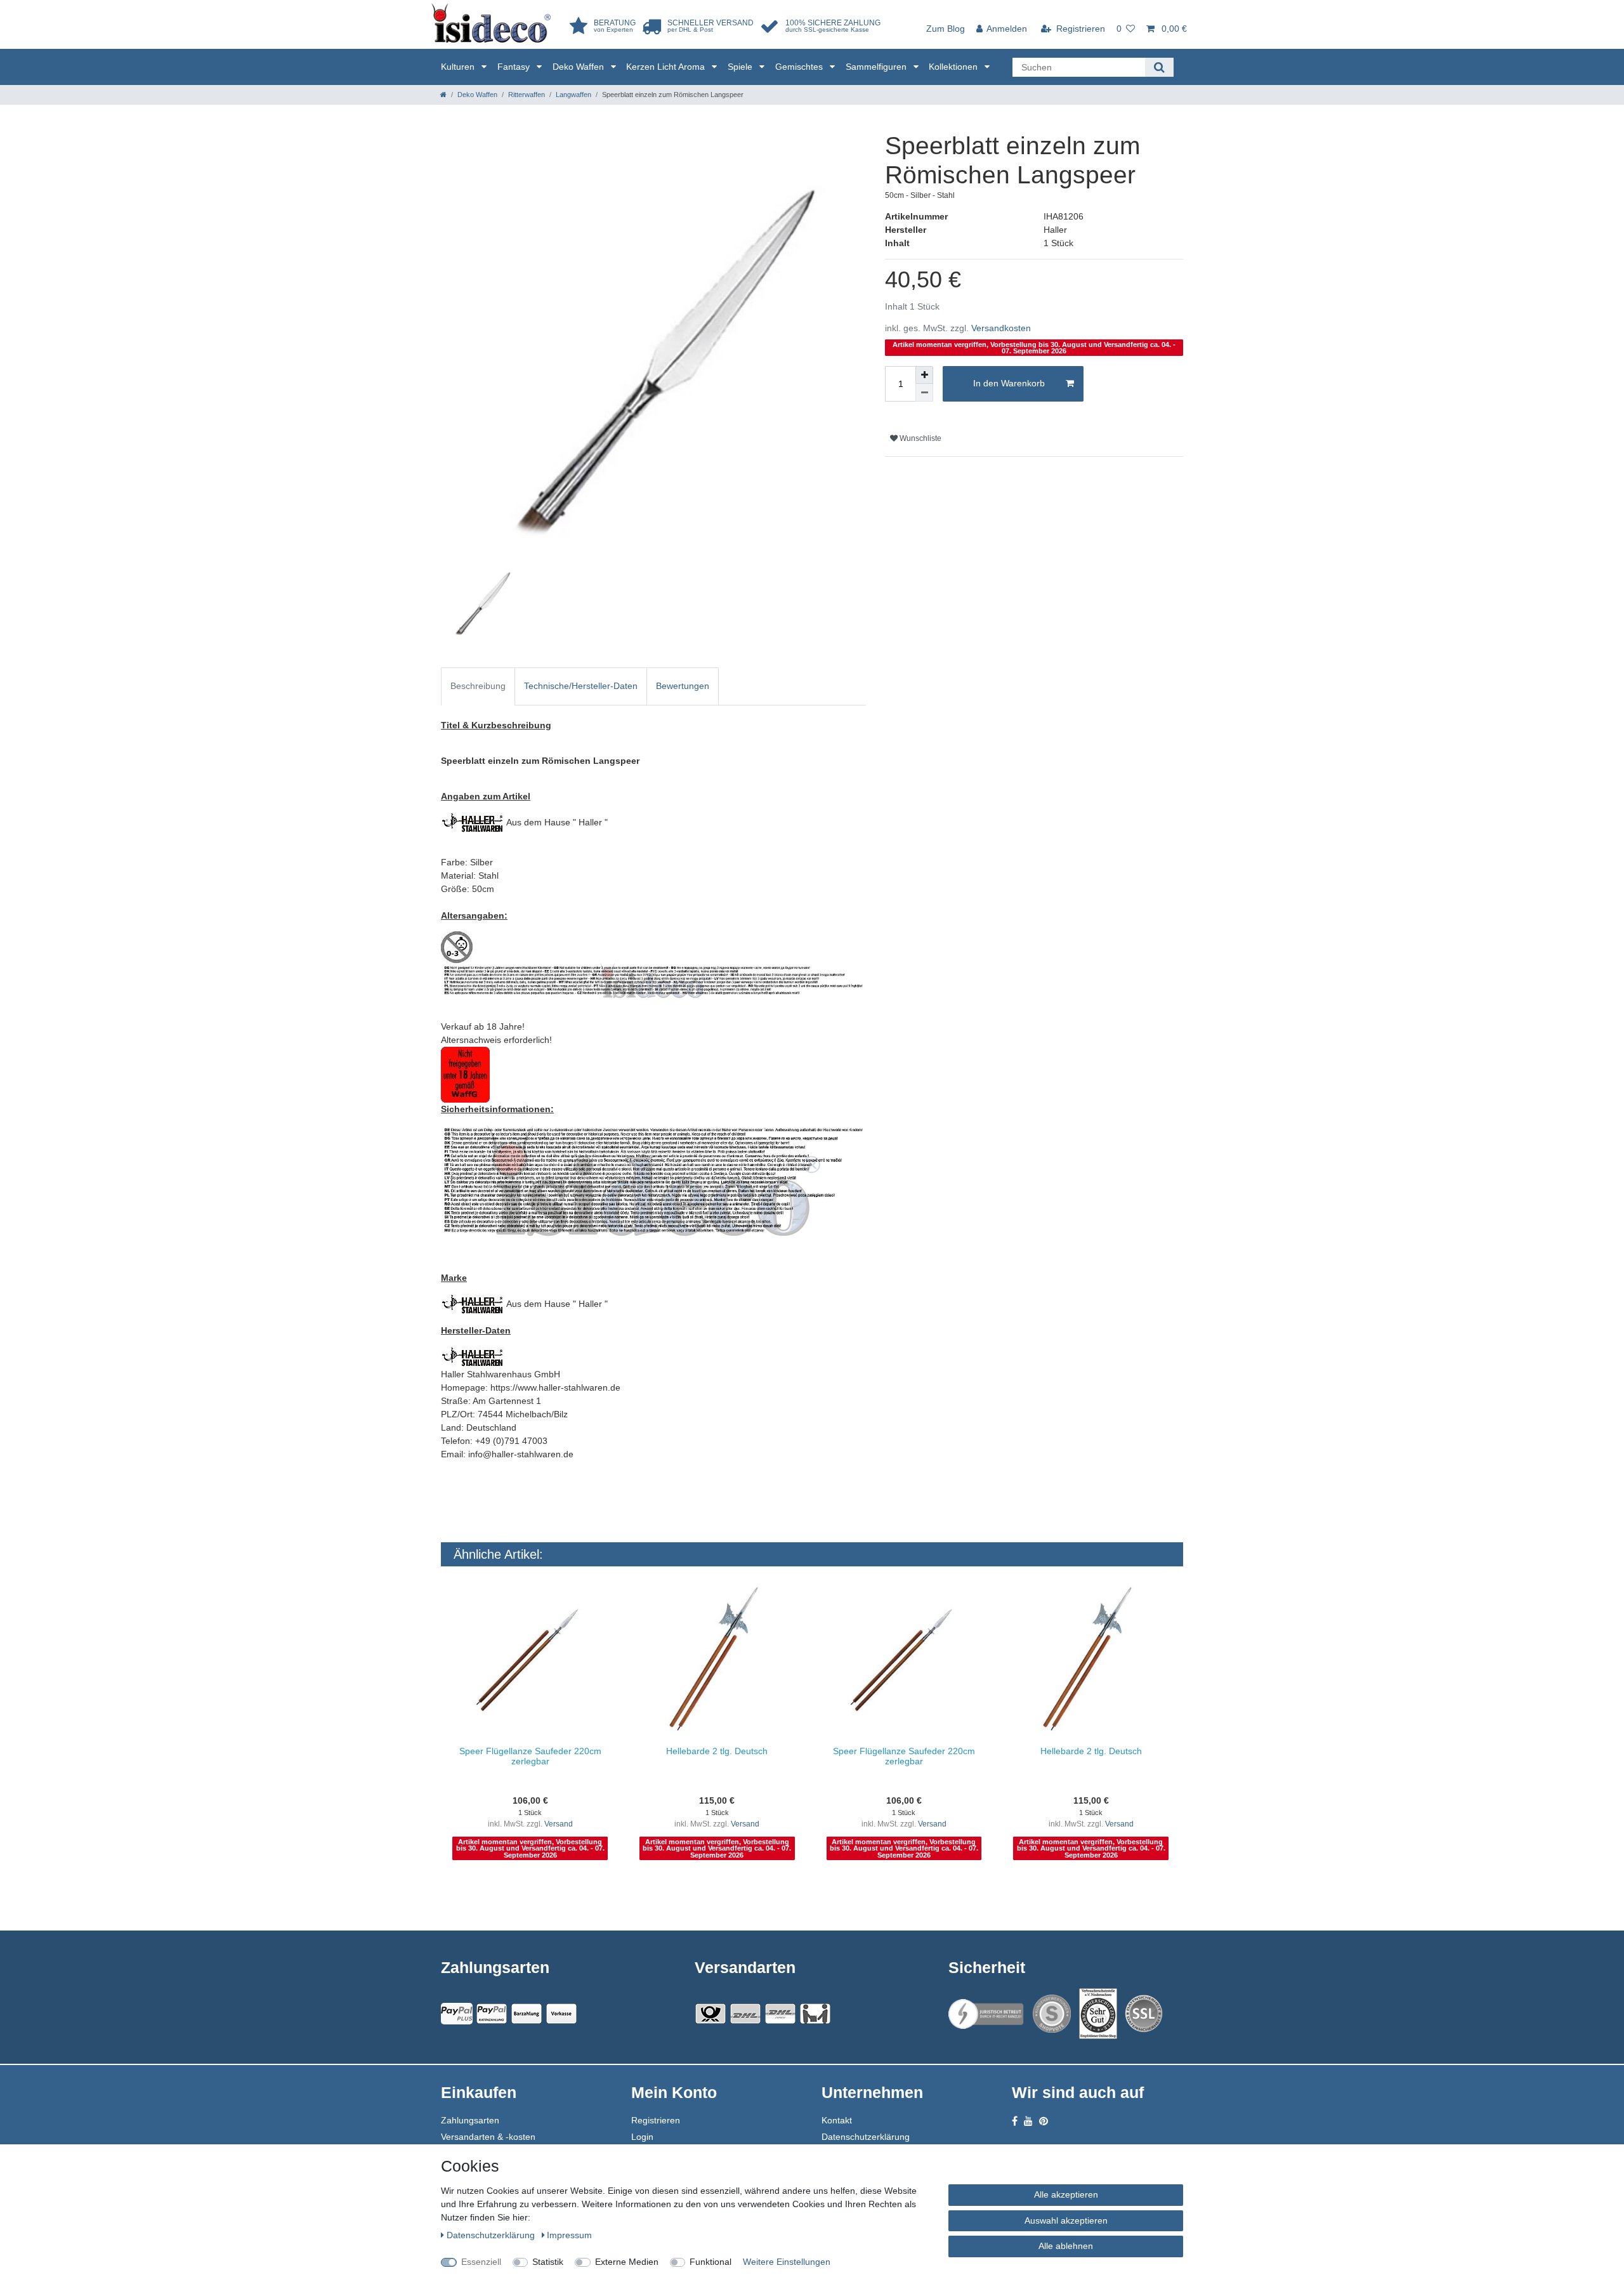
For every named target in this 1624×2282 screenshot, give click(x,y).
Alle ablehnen (1066, 2246)
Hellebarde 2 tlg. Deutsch (717, 1751)
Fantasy (515, 67)
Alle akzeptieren (1066, 2194)
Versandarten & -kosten (488, 2137)
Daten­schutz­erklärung (492, 2235)
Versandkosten (1001, 328)
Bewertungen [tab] (683, 686)
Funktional (710, 2262)
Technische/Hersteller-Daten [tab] (581, 686)
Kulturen (459, 67)
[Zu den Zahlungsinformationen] (527, 2014)
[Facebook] (1015, 2121)
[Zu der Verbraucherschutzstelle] (1098, 2014)
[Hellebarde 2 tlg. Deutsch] (717, 1660)
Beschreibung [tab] (478, 686)
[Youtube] (1028, 2121)
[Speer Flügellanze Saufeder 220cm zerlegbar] (530, 1660)
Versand (559, 1824)
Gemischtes (800, 67)
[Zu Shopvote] (1052, 2014)
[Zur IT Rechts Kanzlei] (986, 2014)
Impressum (569, 2235)
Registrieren (656, 2120)
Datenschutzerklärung (866, 2137)
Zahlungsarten (470, 2120)
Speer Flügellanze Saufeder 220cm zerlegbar (530, 1756)
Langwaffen (573, 95)
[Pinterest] (1044, 2121)
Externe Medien (627, 2262)
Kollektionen (954, 67)
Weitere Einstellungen (787, 2262)
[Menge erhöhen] (924, 375)
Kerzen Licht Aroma (667, 67)
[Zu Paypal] (457, 2014)
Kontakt (837, 2120)
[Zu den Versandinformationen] (710, 2014)
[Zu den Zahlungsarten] (561, 2014)
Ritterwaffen (527, 95)
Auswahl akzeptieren (1066, 2220)
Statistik (548, 2262)
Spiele (741, 67)
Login (642, 2137)
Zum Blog (946, 29)
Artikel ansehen (536, 1887)
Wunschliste (920, 438)
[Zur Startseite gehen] (443, 95)
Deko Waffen (580, 67)
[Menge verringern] (924, 393)
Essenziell (481, 2262)
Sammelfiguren (877, 67)
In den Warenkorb (1009, 383)
